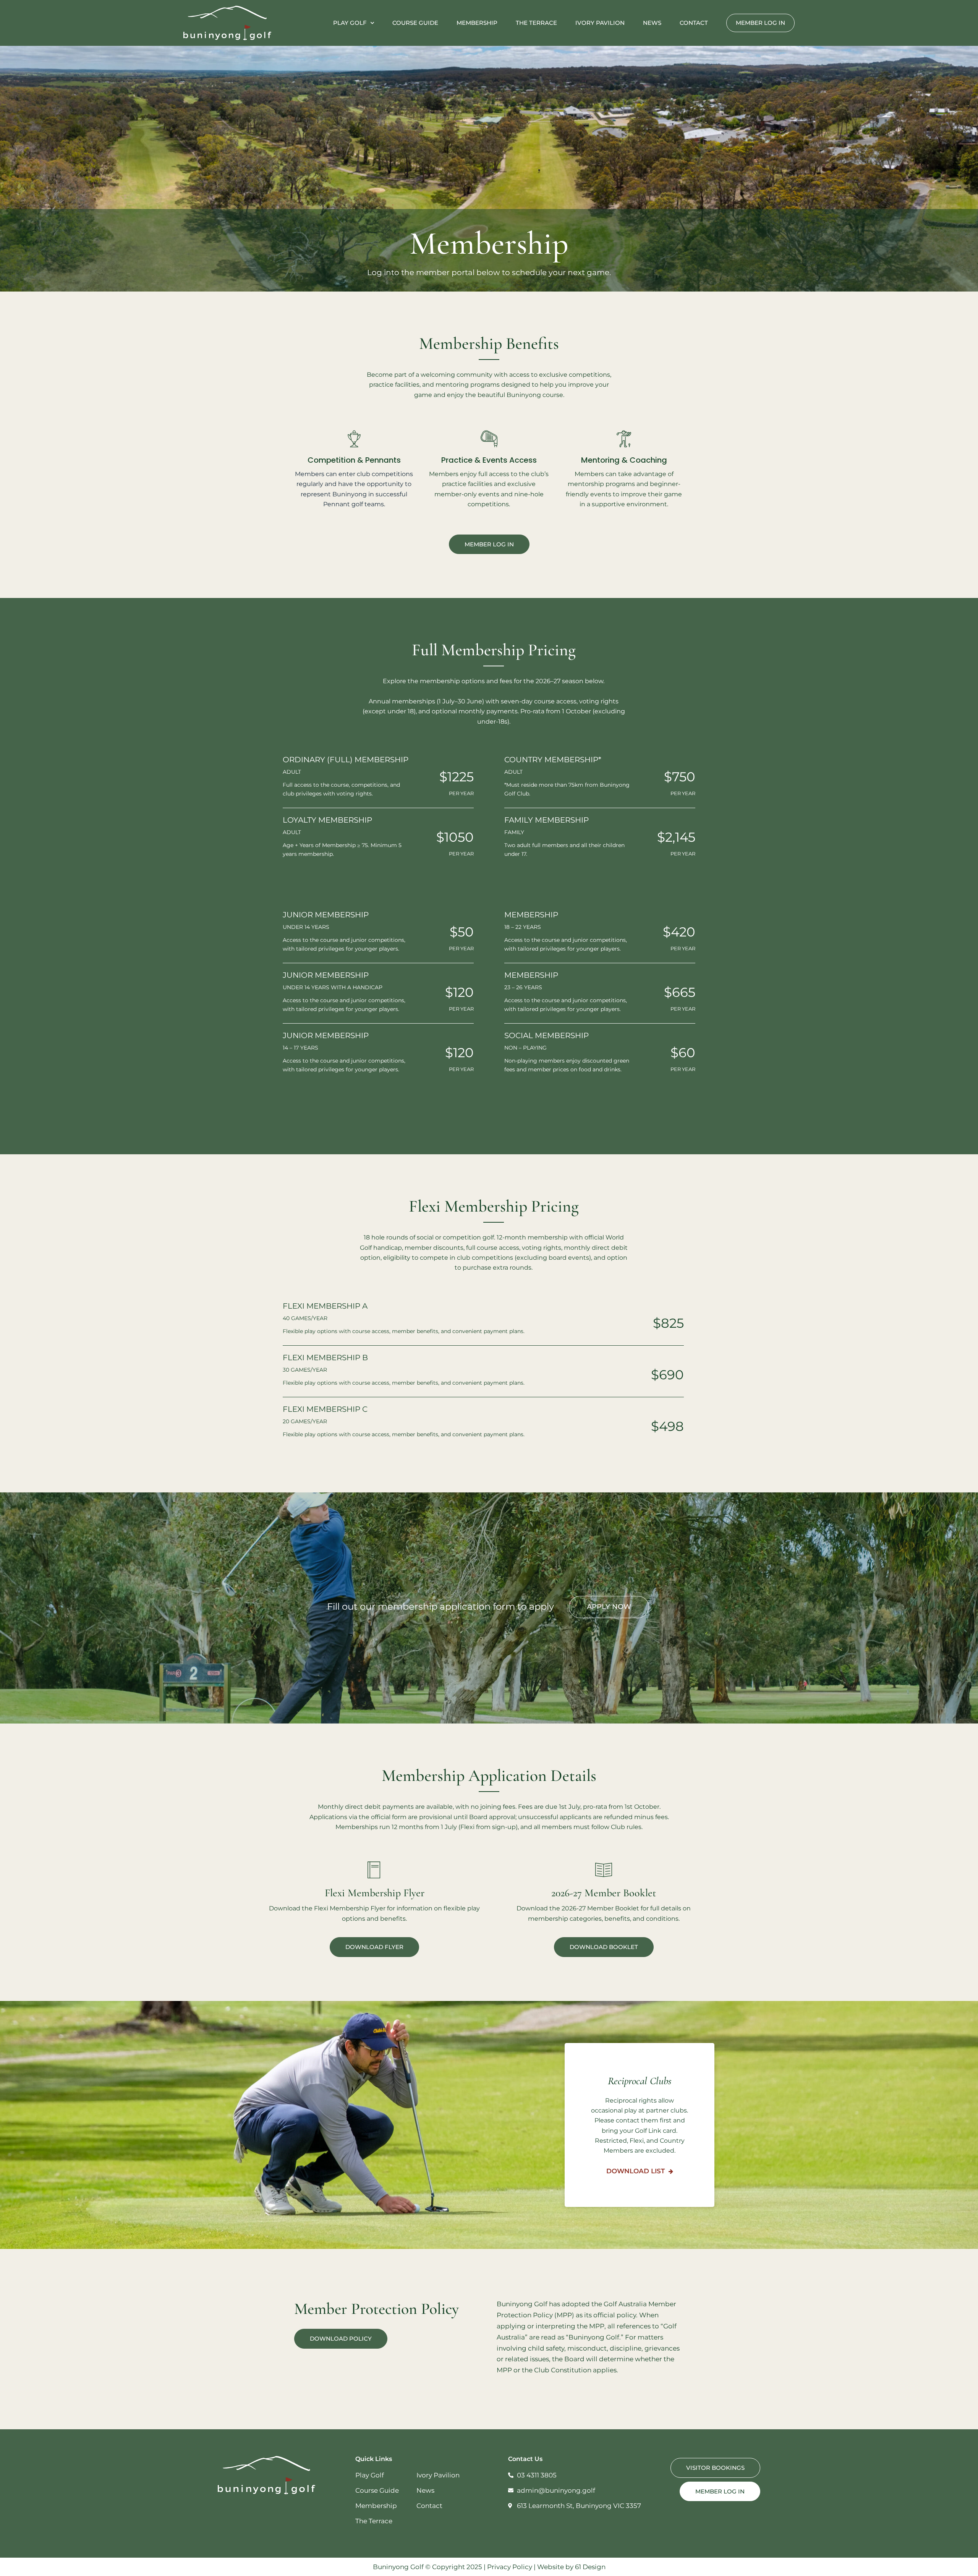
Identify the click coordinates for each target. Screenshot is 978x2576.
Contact (694, 23)
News (652, 23)
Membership (477, 23)
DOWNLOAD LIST (636, 2171)
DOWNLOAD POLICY (341, 2339)
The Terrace (536, 23)
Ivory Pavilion (600, 23)
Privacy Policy (510, 2567)
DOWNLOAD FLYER (374, 1947)
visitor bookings (715, 2468)
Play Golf (350, 23)
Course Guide (415, 23)
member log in (489, 544)
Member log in (760, 23)
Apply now (609, 1607)
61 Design (590, 2567)
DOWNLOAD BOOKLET (604, 1947)
